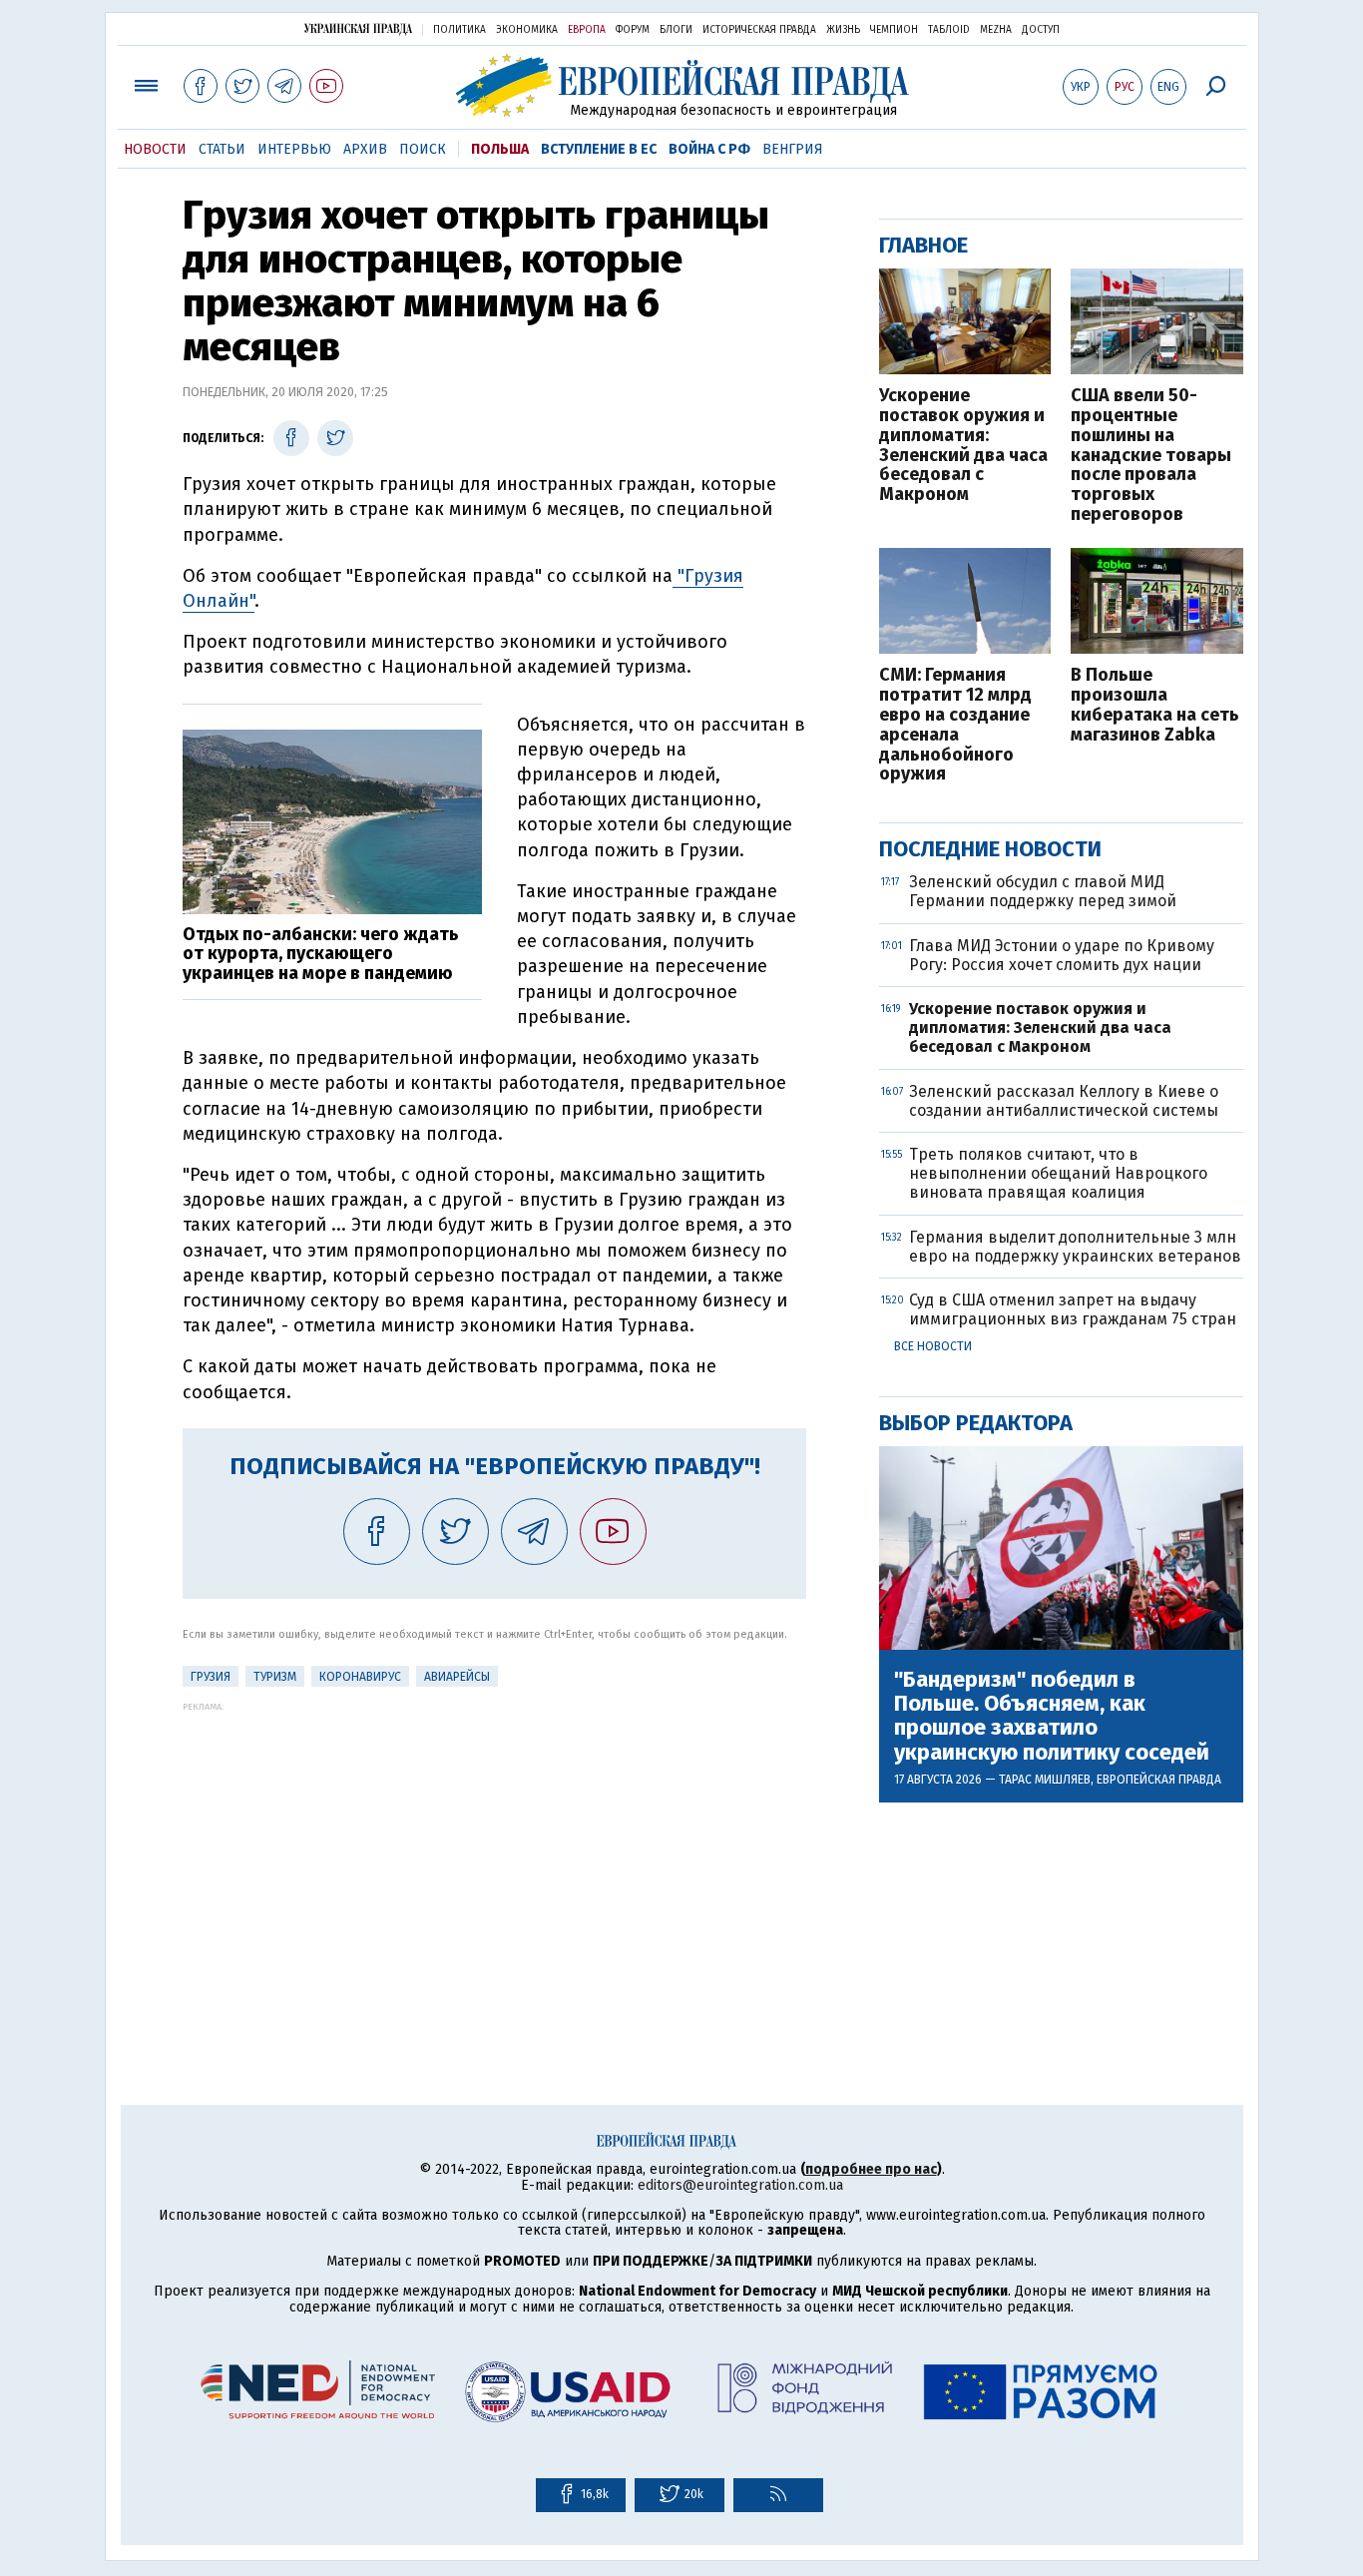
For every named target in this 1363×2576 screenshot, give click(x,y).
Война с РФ (709, 149)
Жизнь (843, 30)
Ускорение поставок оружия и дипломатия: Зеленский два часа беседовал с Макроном (963, 446)
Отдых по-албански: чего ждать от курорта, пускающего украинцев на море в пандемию (321, 954)
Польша (500, 149)
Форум (633, 30)
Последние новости (990, 849)
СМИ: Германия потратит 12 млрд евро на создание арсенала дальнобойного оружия (955, 725)
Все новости (933, 1346)
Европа (587, 30)
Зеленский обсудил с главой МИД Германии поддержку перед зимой (1043, 891)
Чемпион (894, 30)
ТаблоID (949, 30)
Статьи (222, 149)
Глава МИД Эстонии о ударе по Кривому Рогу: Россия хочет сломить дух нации (1062, 955)
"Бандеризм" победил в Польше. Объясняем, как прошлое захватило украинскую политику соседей (1052, 1716)
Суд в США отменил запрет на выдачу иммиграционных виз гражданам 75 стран (1073, 1309)
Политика (459, 30)
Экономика (527, 30)
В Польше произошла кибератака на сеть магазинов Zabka (1155, 705)
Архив (365, 149)
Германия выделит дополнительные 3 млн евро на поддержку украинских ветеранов (1075, 1247)
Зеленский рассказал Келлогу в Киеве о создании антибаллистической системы (1064, 1101)
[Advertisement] (494, 1851)
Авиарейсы (457, 1677)
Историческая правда (759, 30)
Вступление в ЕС (599, 149)
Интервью (294, 149)
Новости (155, 149)
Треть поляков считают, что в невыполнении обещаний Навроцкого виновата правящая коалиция (1058, 1173)
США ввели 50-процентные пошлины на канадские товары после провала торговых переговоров (1151, 456)
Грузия (211, 1677)
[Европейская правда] (682, 85)
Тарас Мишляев (1045, 1780)
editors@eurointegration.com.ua (740, 2185)
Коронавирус (360, 1677)
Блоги (676, 30)
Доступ (1041, 30)
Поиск (423, 149)
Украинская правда (358, 28)
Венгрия (793, 149)
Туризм (275, 1677)
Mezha (996, 30)
